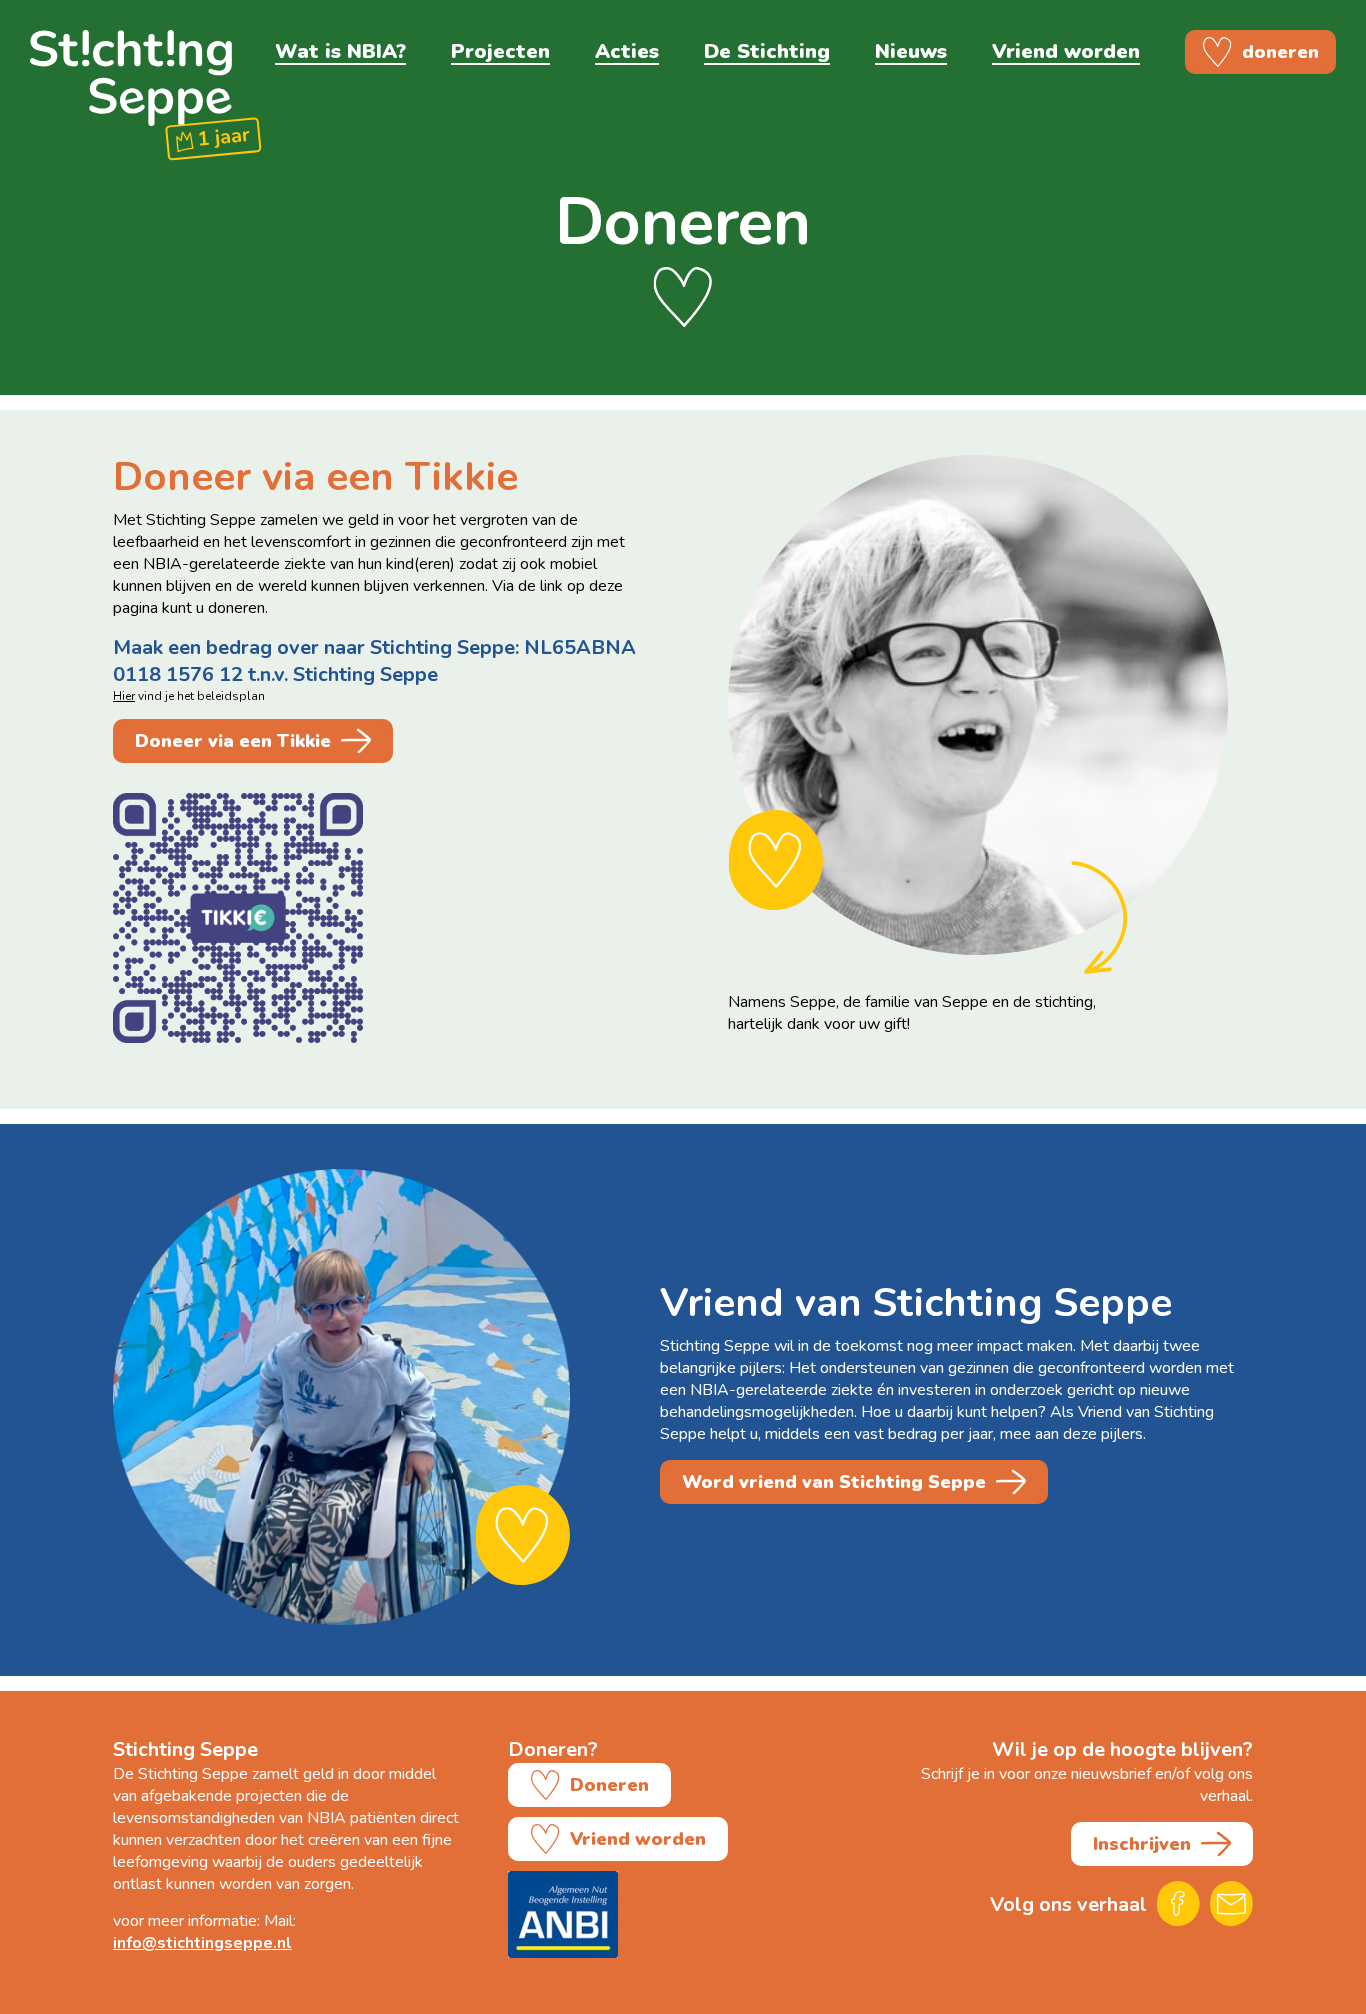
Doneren (609, 1785)
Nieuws (911, 51)
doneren (1280, 52)
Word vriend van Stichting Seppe (834, 1482)
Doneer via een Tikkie (233, 741)
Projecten (500, 51)
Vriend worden (1066, 51)
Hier (124, 696)
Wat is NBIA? (340, 51)
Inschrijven (1142, 1844)
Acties (627, 51)
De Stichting (767, 51)
